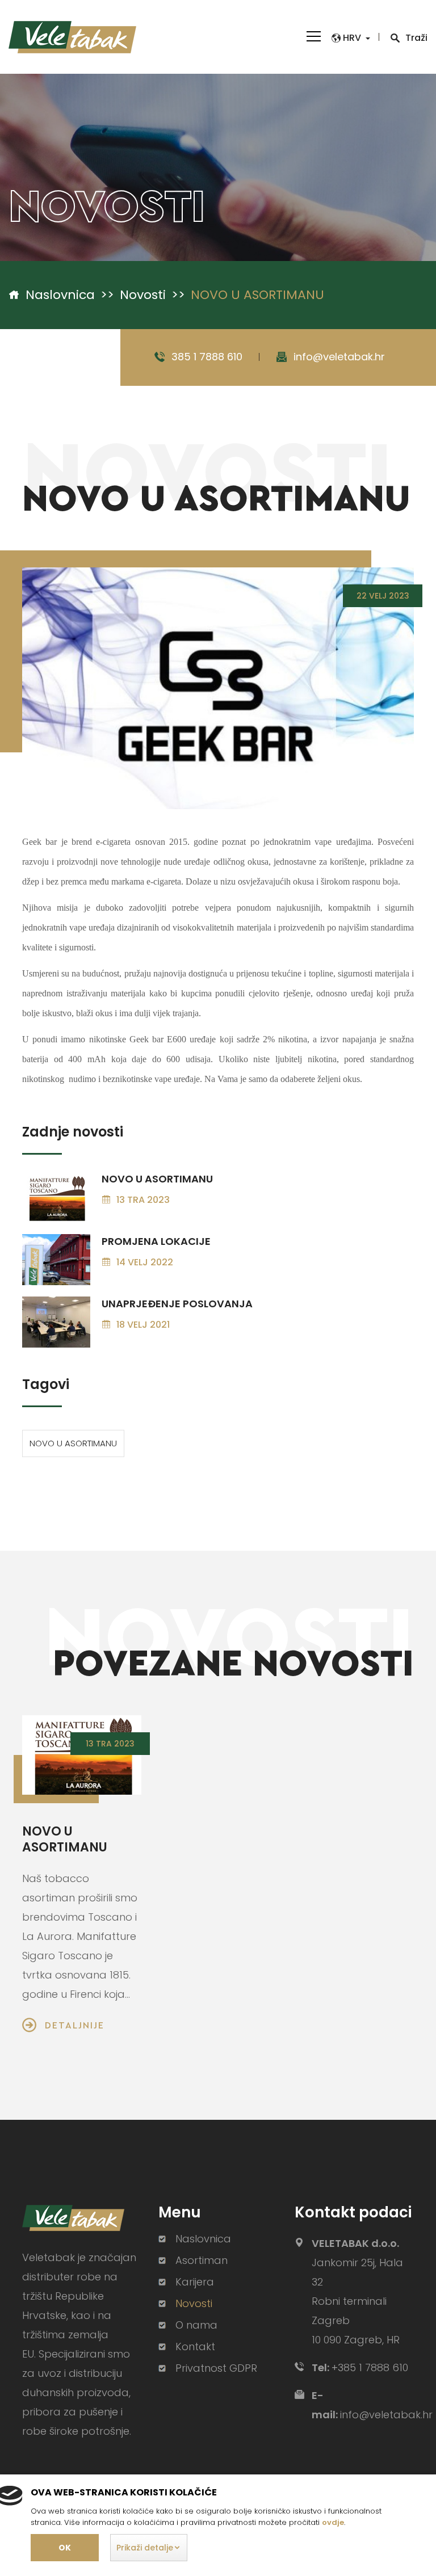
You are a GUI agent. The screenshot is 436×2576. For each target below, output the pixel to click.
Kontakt (195, 2347)
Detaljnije (75, 2025)
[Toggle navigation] (314, 35)
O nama (196, 2325)
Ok (65, 2548)
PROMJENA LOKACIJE (156, 1241)
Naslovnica (60, 295)
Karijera (195, 2282)
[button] (149, 2548)
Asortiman (202, 2261)
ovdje (333, 2522)
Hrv (352, 38)
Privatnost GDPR (216, 2368)
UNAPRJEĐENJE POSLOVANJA (177, 1304)
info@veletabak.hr (339, 357)
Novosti (143, 295)
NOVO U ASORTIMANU (157, 1179)
